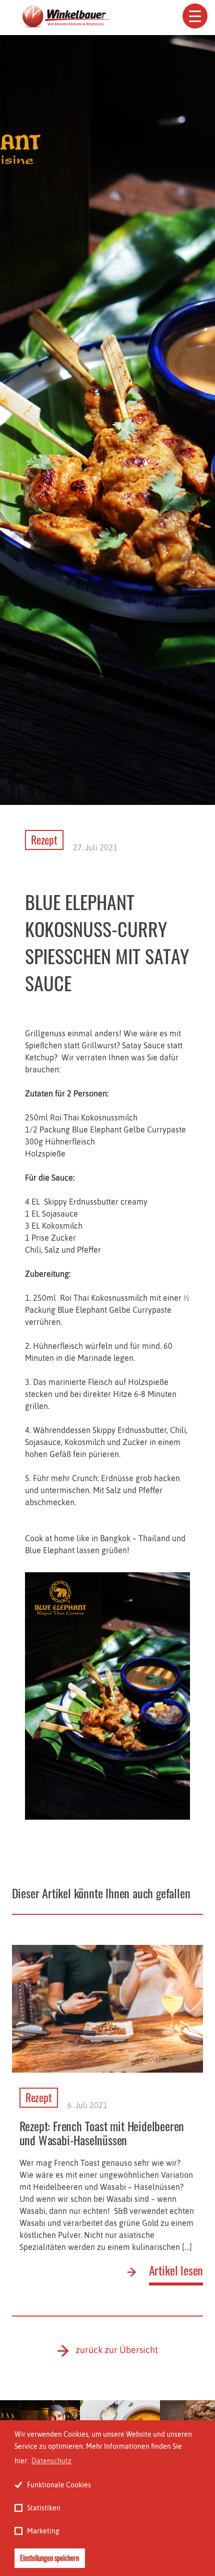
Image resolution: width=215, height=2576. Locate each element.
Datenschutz (51, 2461)
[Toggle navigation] (195, 16)
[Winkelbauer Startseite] (65, 18)
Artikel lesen (176, 2271)
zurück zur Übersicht (117, 2350)
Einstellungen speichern (49, 2558)
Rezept (44, 839)
